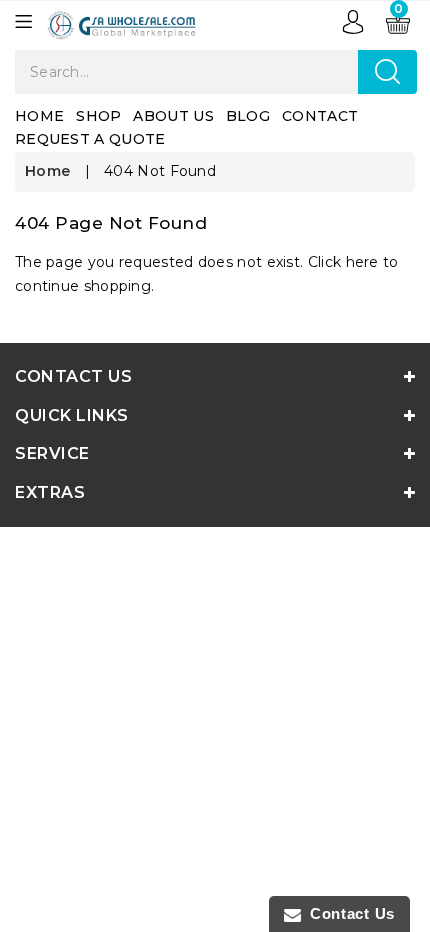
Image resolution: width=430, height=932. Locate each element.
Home (39, 116)
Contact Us (348, 913)
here (362, 262)
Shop (98, 116)
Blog (248, 116)
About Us (173, 116)
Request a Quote (90, 139)
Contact (320, 116)
